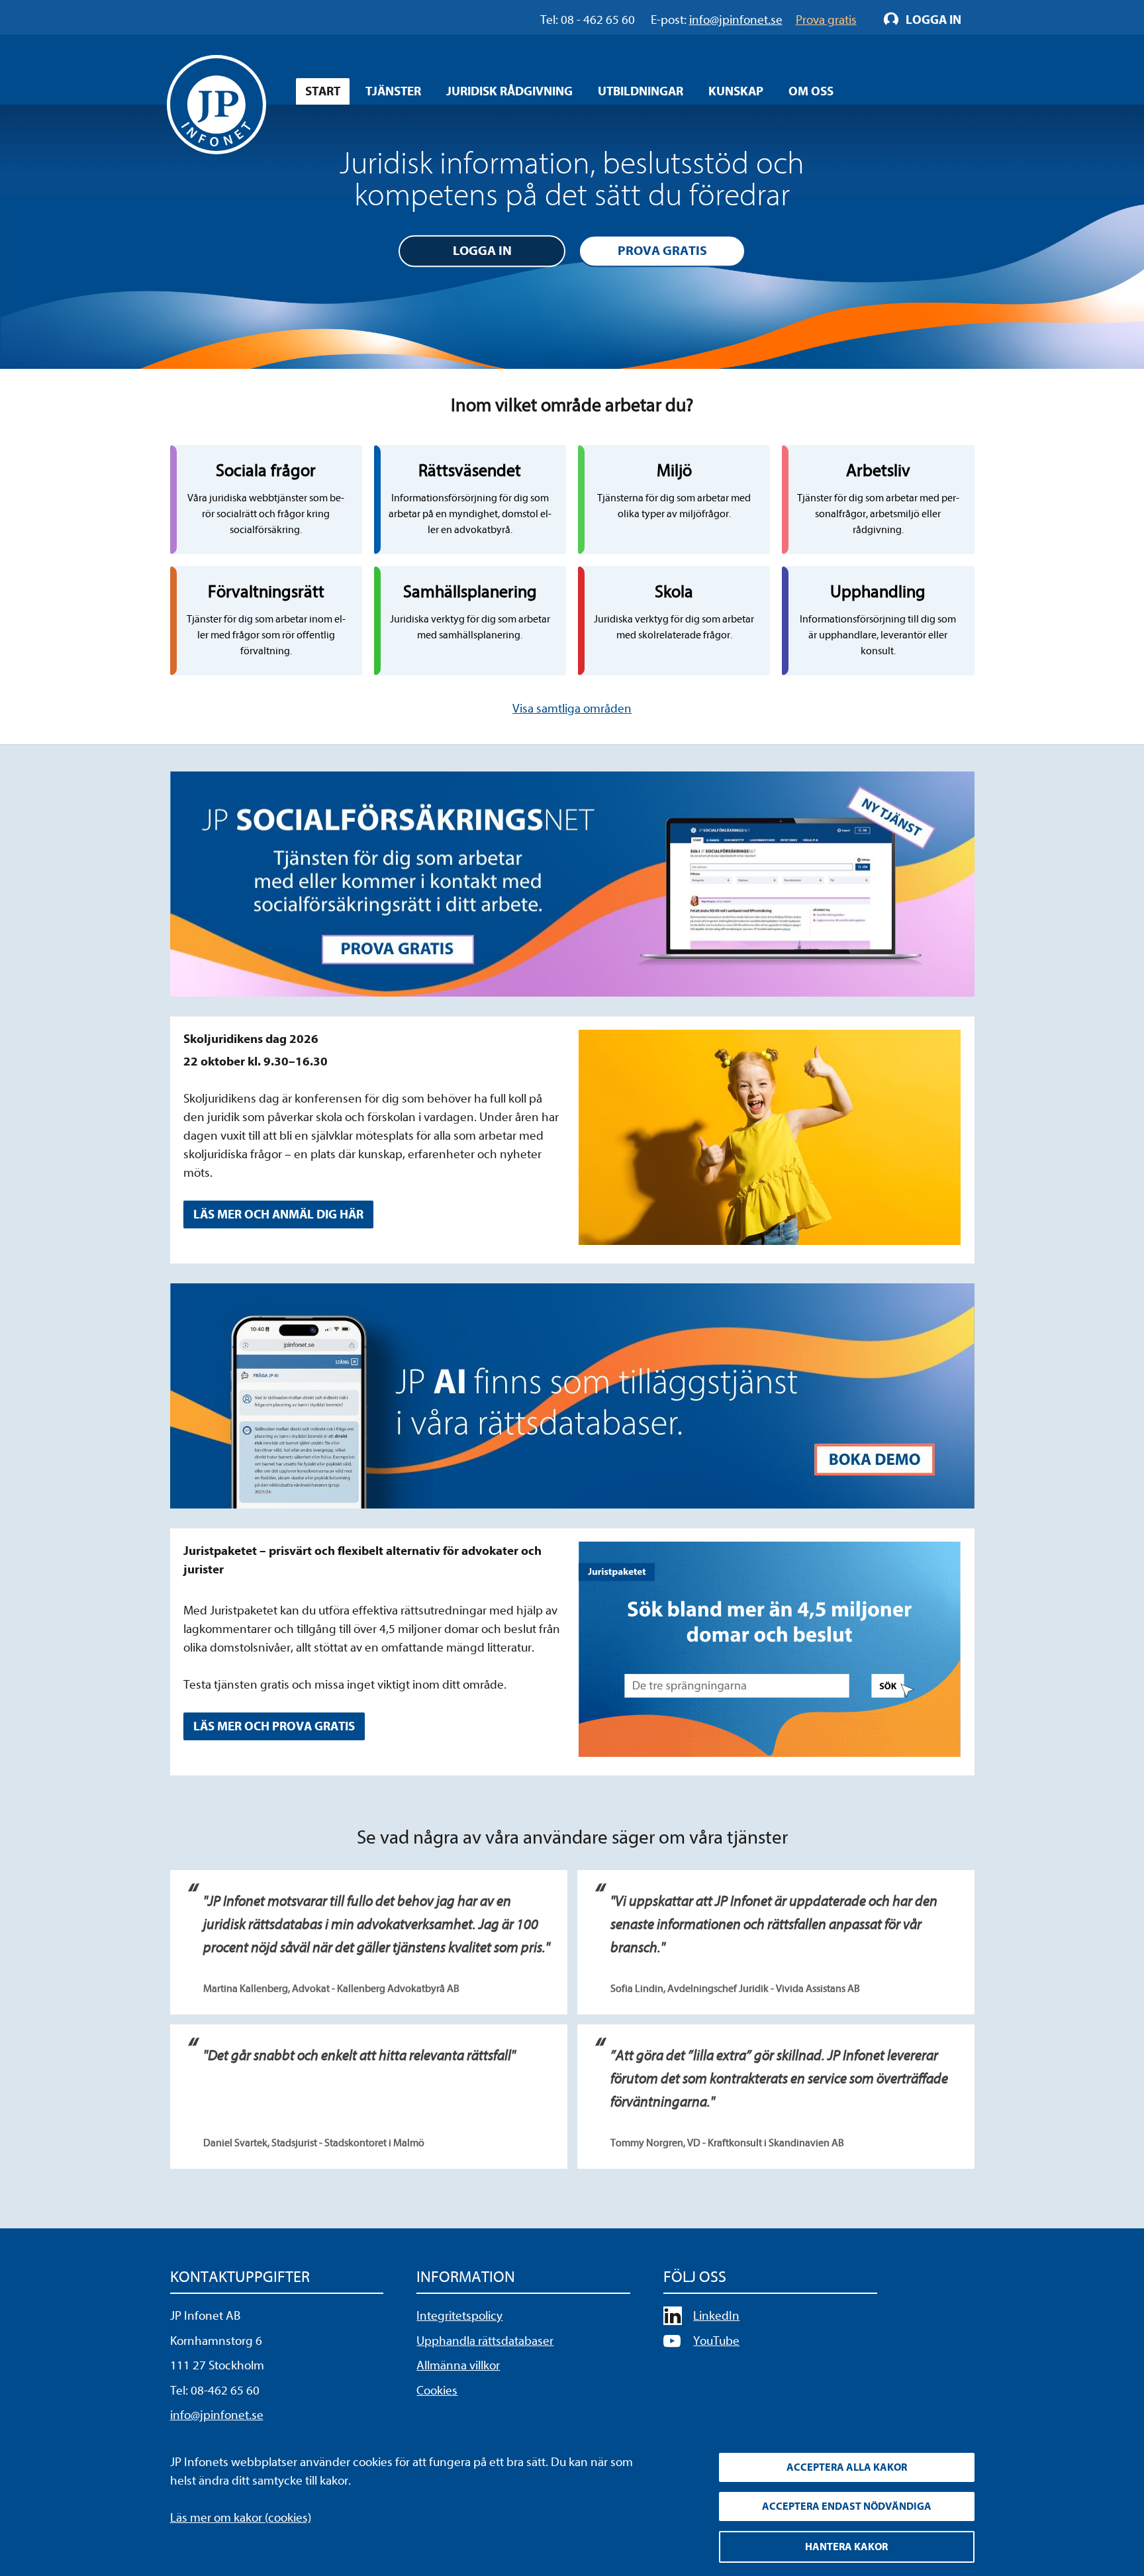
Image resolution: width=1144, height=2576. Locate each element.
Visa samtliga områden (572, 709)
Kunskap (736, 91)
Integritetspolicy (459, 2316)
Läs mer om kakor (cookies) (241, 2518)
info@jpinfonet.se (217, 2415)
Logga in (482, 251)
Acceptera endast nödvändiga (847, 2506)
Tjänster (393, 91)
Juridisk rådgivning (509, 91)
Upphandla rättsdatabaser (485, 2341)
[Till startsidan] (216, 105)
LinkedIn (716, 2316)
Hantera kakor (846, 2547)
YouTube (716, 2341)
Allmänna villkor (458, 2365)
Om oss (811, 91)
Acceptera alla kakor (847, 2467)
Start (323, 91)
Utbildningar (641, 91)
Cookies (437, 2391)
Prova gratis (662, 251)
